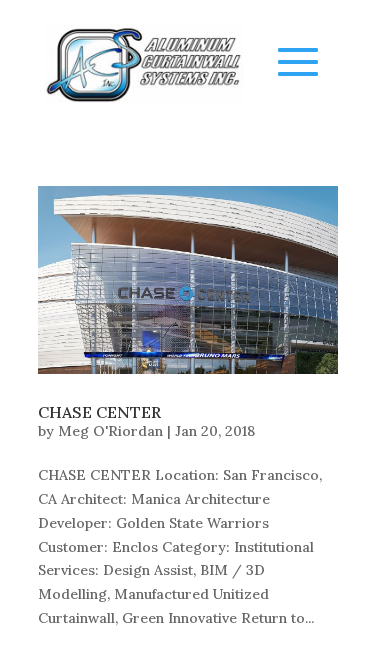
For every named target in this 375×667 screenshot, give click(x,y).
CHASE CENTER (99, 412)
